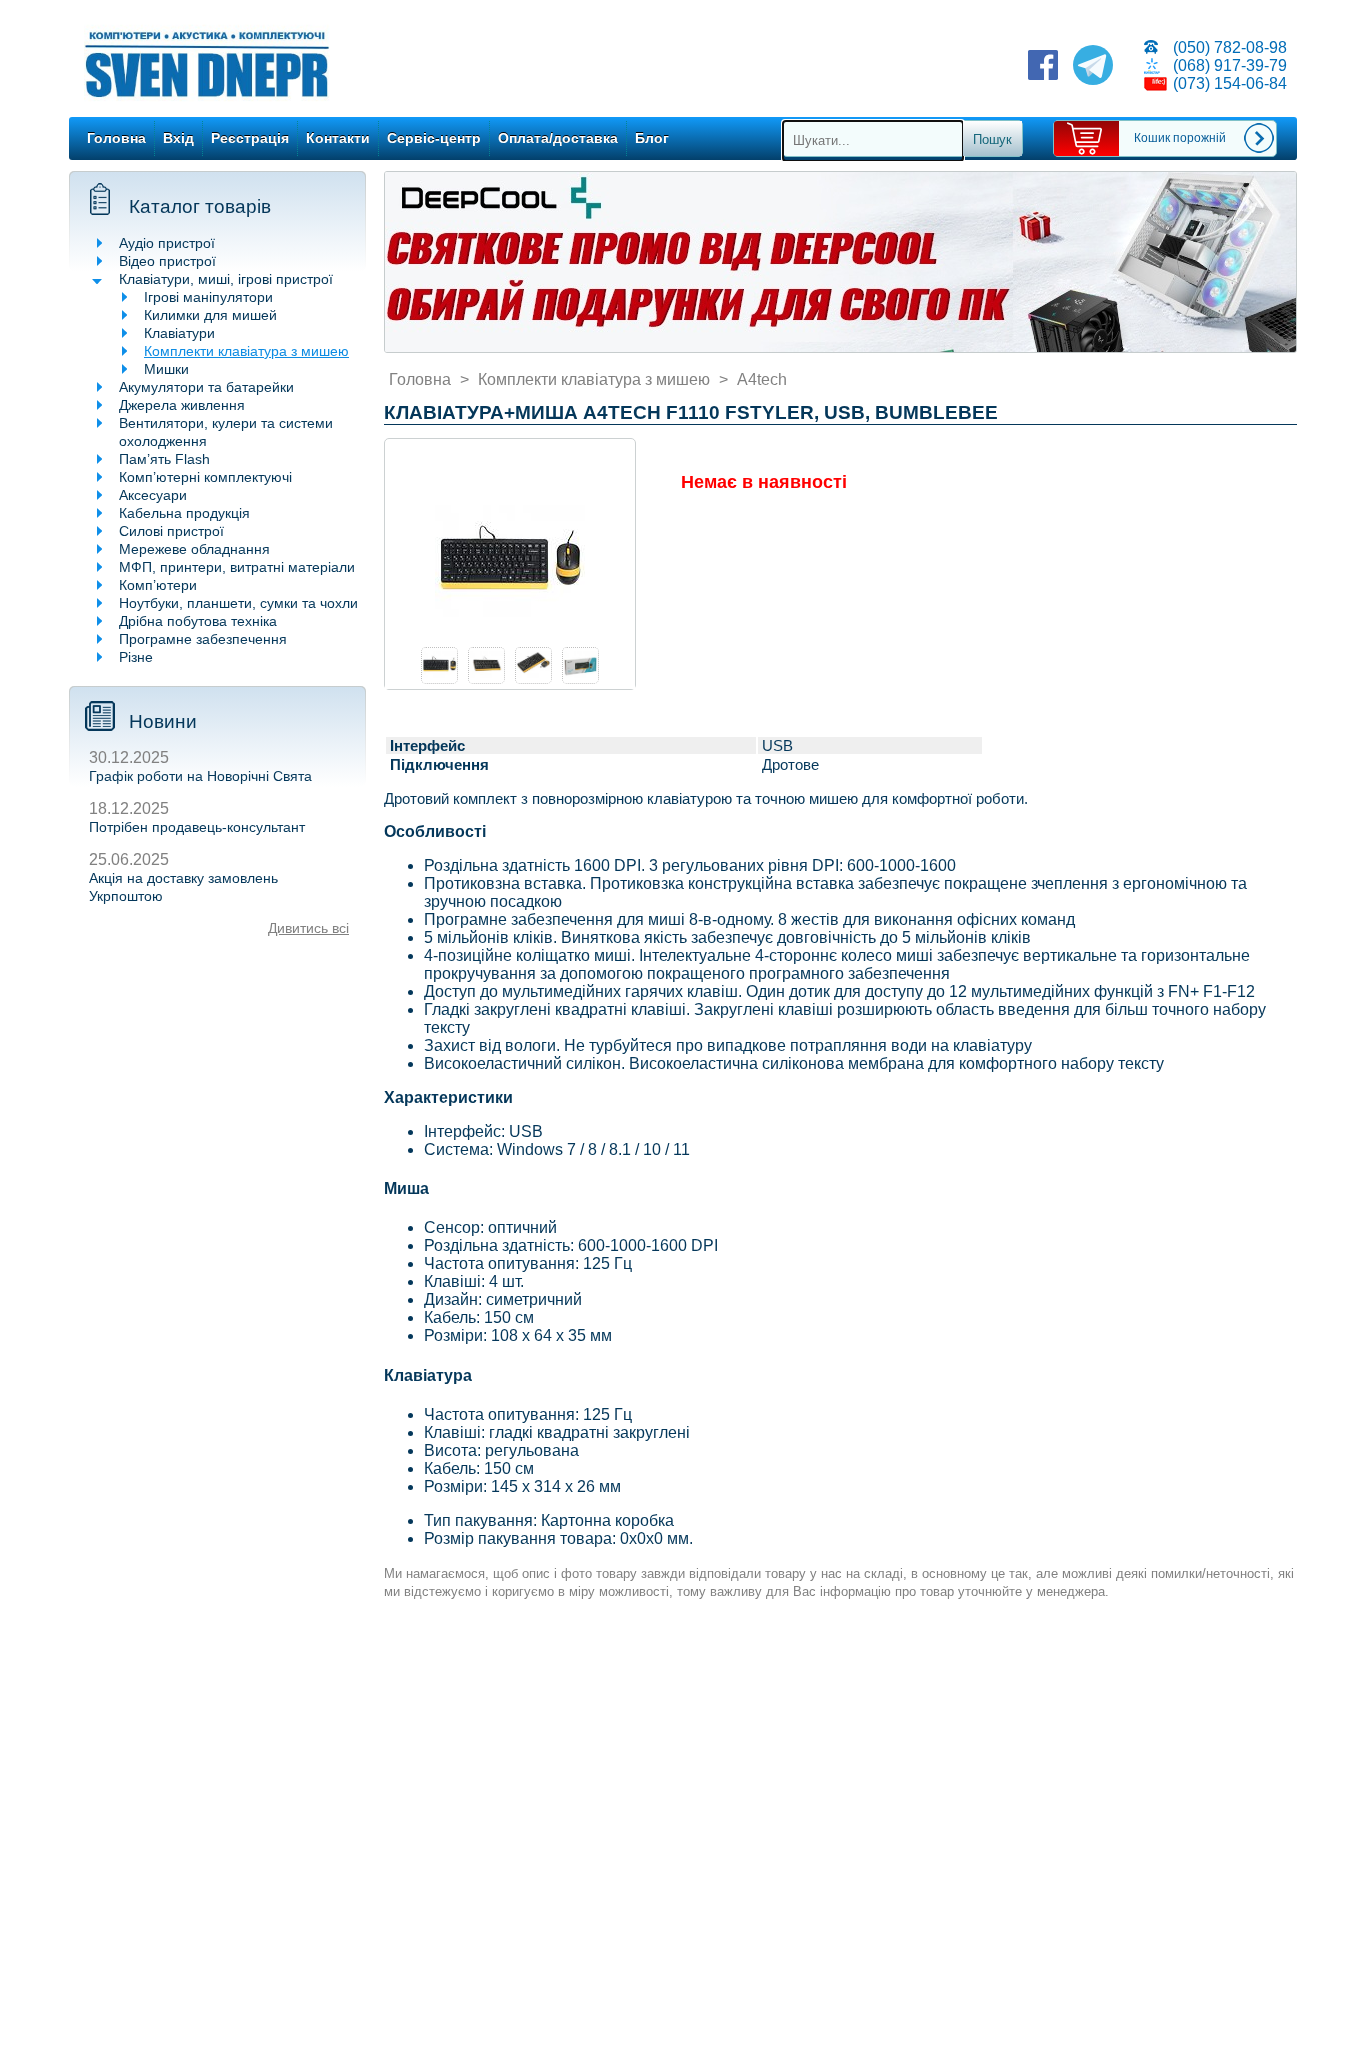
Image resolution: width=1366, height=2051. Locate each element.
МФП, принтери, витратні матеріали (237, 567)
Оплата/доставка (558, 138)
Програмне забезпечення (203, 639)
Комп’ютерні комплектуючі (205, 477)
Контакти (338, 138)
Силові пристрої (171, 531)
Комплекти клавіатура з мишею (246, 351)
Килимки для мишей (210, 315)
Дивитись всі (308, 928)
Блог (652, 138)
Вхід (178, 138)
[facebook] (1043, 67)
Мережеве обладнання (194, 549)
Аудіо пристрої (167, 243)
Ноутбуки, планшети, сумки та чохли (238, 603)
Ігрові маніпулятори (208, 297)
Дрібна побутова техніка (198, 621)
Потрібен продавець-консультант (197, 827)
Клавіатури (179, 333)
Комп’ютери (158, 585)
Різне (136, 657)
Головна (116, 138)
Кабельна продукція (184, 513)
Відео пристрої (167, 261)
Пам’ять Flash (164, 459)
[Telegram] (1093, 67)
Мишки (166, 369)
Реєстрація (250, 138)
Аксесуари (153, 495)
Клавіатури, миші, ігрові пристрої (226, 279)
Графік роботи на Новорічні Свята (200, 776)
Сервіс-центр (434, 138)
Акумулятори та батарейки (206, 387)
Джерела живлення (182, 405)
